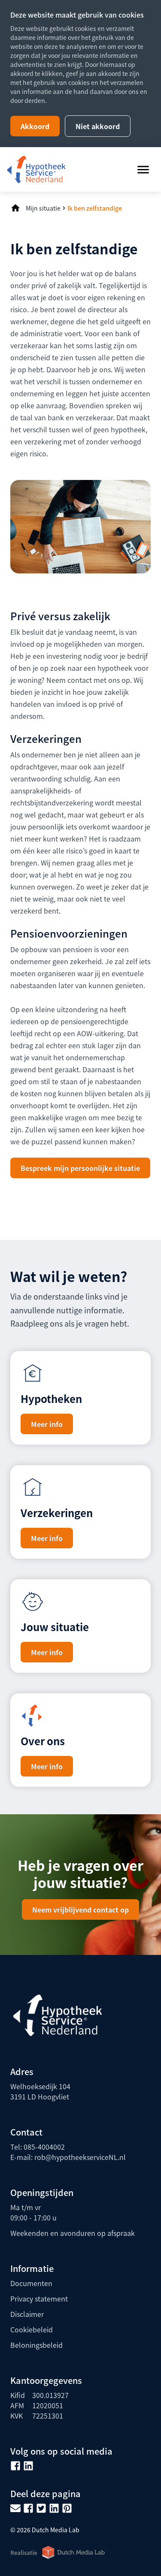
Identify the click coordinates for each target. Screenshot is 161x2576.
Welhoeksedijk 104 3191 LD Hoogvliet (40, 2091)
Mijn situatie (43, 208)
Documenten (31, 2283)
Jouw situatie (55, 1627)
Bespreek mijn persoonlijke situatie (80, 1168)
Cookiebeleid (32, 2329)
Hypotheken (51, 1398)
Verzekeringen (57, 1513)
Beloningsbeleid (36, 2345)
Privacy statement (39, 2298)
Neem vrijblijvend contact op (80, 1909)
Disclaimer (27, 2314)
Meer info (47, 1424)
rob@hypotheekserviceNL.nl (80, 2157)
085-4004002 (44, 2147)
